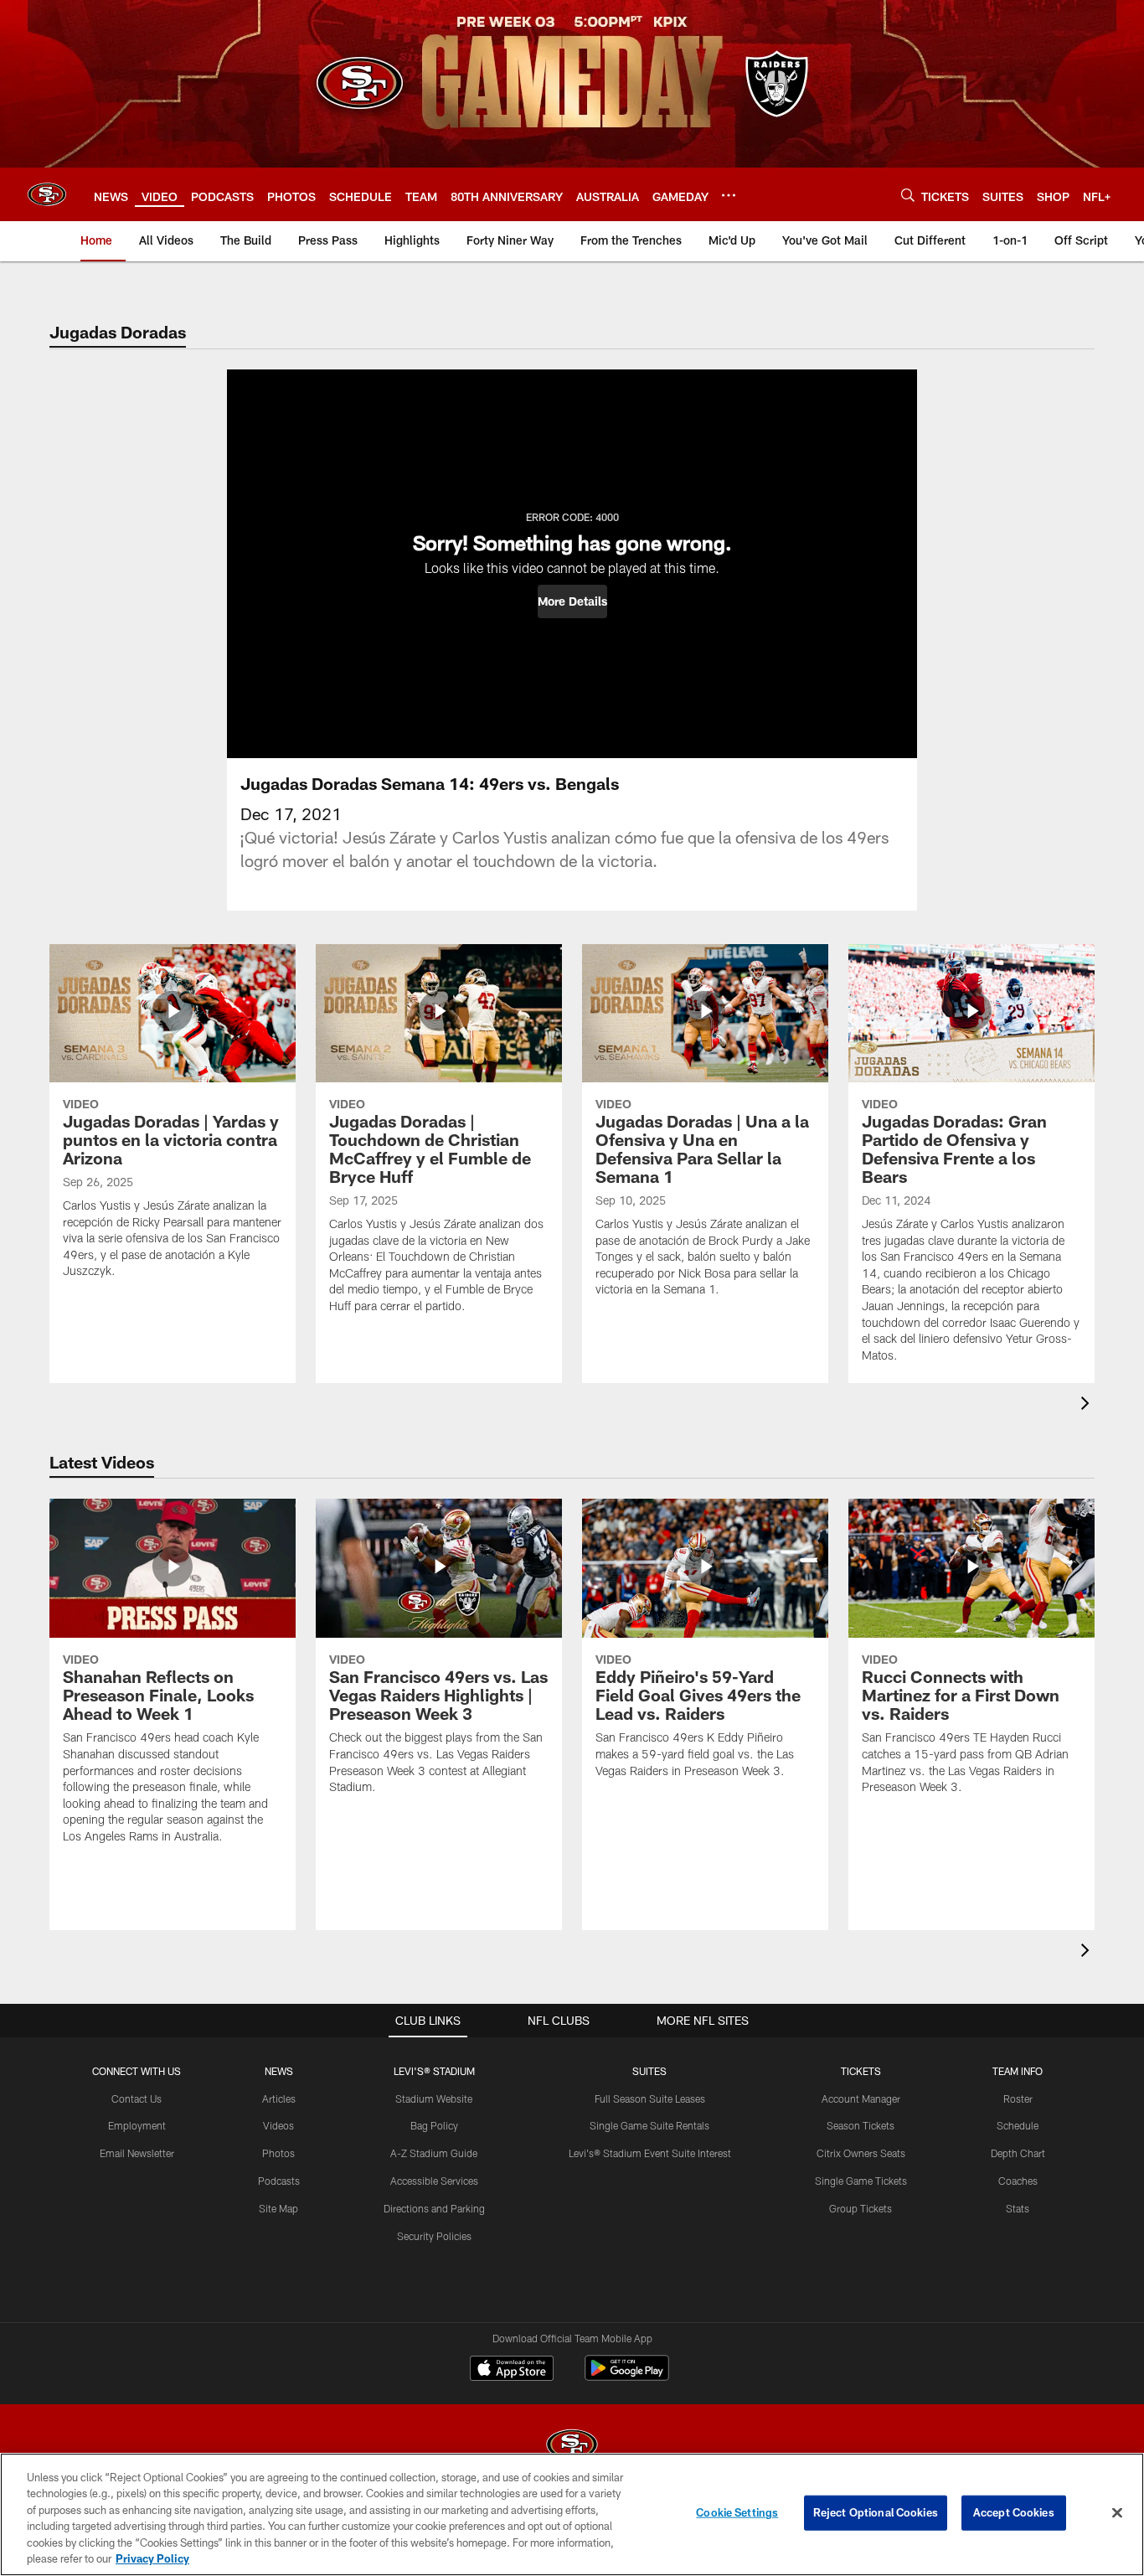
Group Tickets (861, 2208)
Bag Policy (434, 2125)
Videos (278, 2125)
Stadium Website (434, 2098)
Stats (1018, 2208)
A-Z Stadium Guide (434, 2153)
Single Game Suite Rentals (649, 2125)
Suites (649, 2071)
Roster (1018, 2098)
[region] (572, 2514)
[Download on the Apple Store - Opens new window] (512, 2370)
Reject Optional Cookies (876, 2512)
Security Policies (434, 2236)
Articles (279, 2098)
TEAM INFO (1018, 2071)
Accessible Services (434, 2181)
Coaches (1018, 2181)
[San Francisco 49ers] (572, 2447)
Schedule (1018, 2125)
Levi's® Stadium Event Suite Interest (650, 2153)
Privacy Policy (152, 2558)
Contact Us (137, 2098)
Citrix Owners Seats (861, 2153)
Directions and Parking (434, 2208)
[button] (572, 601)
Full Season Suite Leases (650, 2098)
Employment (137, 2125)
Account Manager (861, 2098)
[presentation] (1088, 1405)
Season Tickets (861, 2125)
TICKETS (861, 2071)
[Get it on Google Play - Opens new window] (627, 2376)
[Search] (908, 195)
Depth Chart (1018, 2153)
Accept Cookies (1014, 2512)
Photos (278, 2153)
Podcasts (279, 2181)
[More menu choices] (729, 195)
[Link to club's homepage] (47, 194)
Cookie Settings (737, 2512)
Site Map (278, 2208)
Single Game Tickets (861, 2181)
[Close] (1117, 2513)
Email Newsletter (137, 2153)
